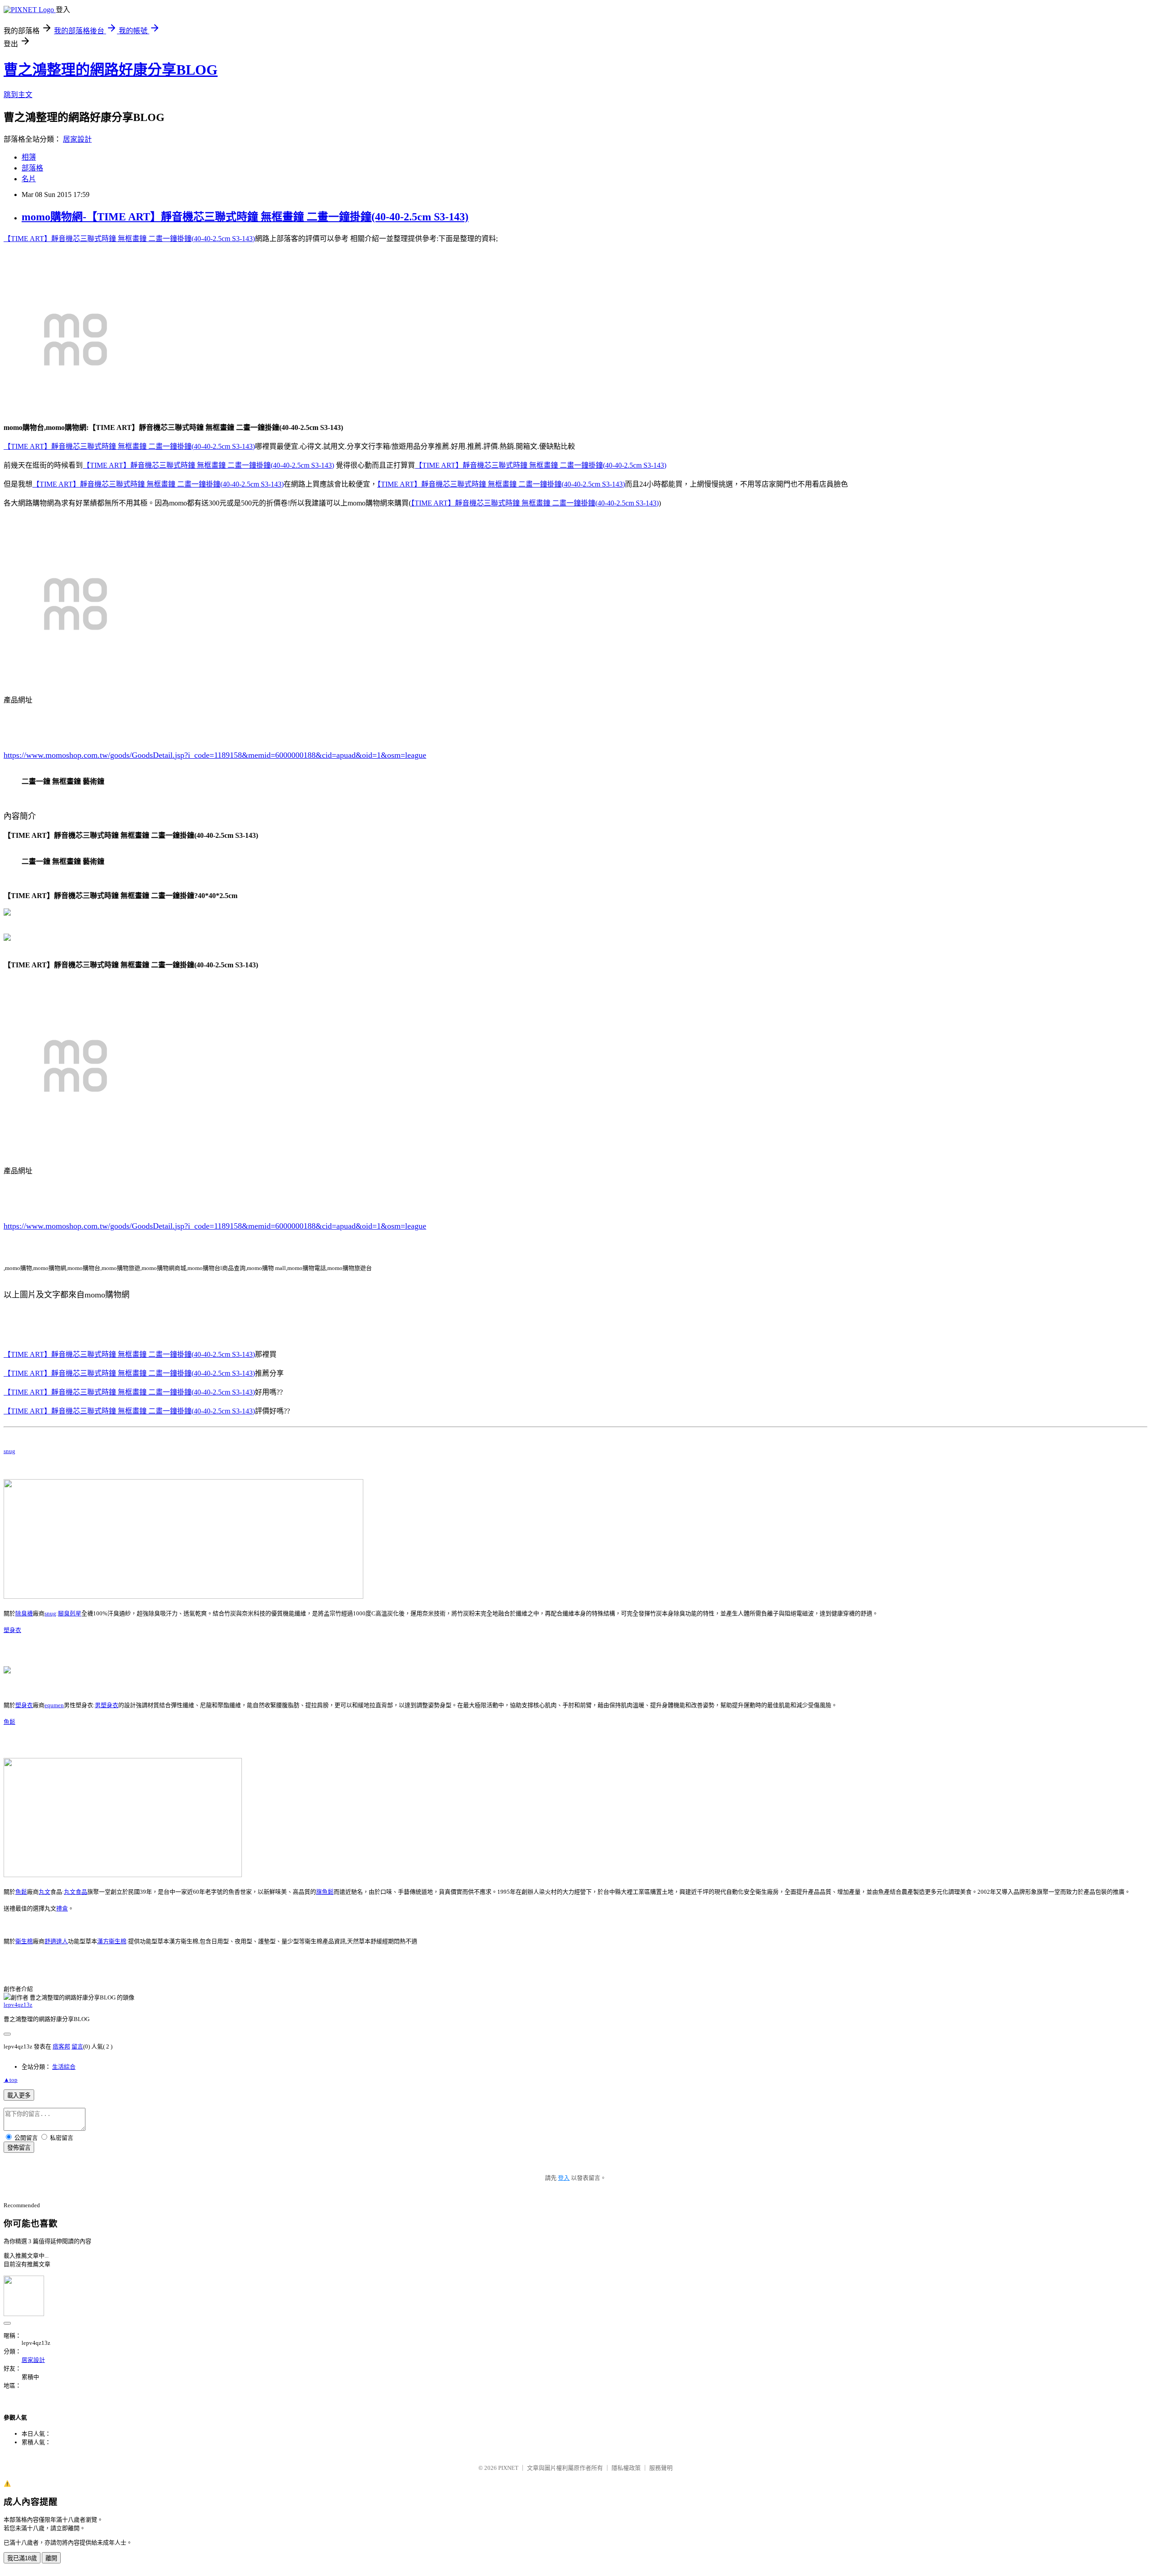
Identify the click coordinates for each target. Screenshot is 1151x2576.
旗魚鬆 (325, 1892)
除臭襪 (24, 1613)
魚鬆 (9, 1722)
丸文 (45, 1892)
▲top (11, 2080)
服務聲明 (661, 2468)
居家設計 (77, 139)
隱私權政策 (626, 2468)
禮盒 (62, 1908)
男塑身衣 (107, 1705)
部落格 (32, 168)
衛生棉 (24, 1941)
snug (9, 1451)
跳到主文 (18, 95)
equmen (54, 1705)
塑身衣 (12, 1630)
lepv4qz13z (18, 2005)
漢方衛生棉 (112, 1941)
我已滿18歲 (22, 2558)
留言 (77, 2046)
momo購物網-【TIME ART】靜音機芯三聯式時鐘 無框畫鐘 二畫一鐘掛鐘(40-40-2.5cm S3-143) (245, 217)
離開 (51, 2558)
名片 (29, 179)
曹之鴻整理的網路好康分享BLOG (111, 70)
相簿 (29, 157)
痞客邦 (61, 2046)
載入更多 (19, 2095)
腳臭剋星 (70, 1613)
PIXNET (508, 2468)
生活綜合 (64, 2067)
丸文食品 (76, 1892)
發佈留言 (19, 2148)
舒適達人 (56, 1941)
